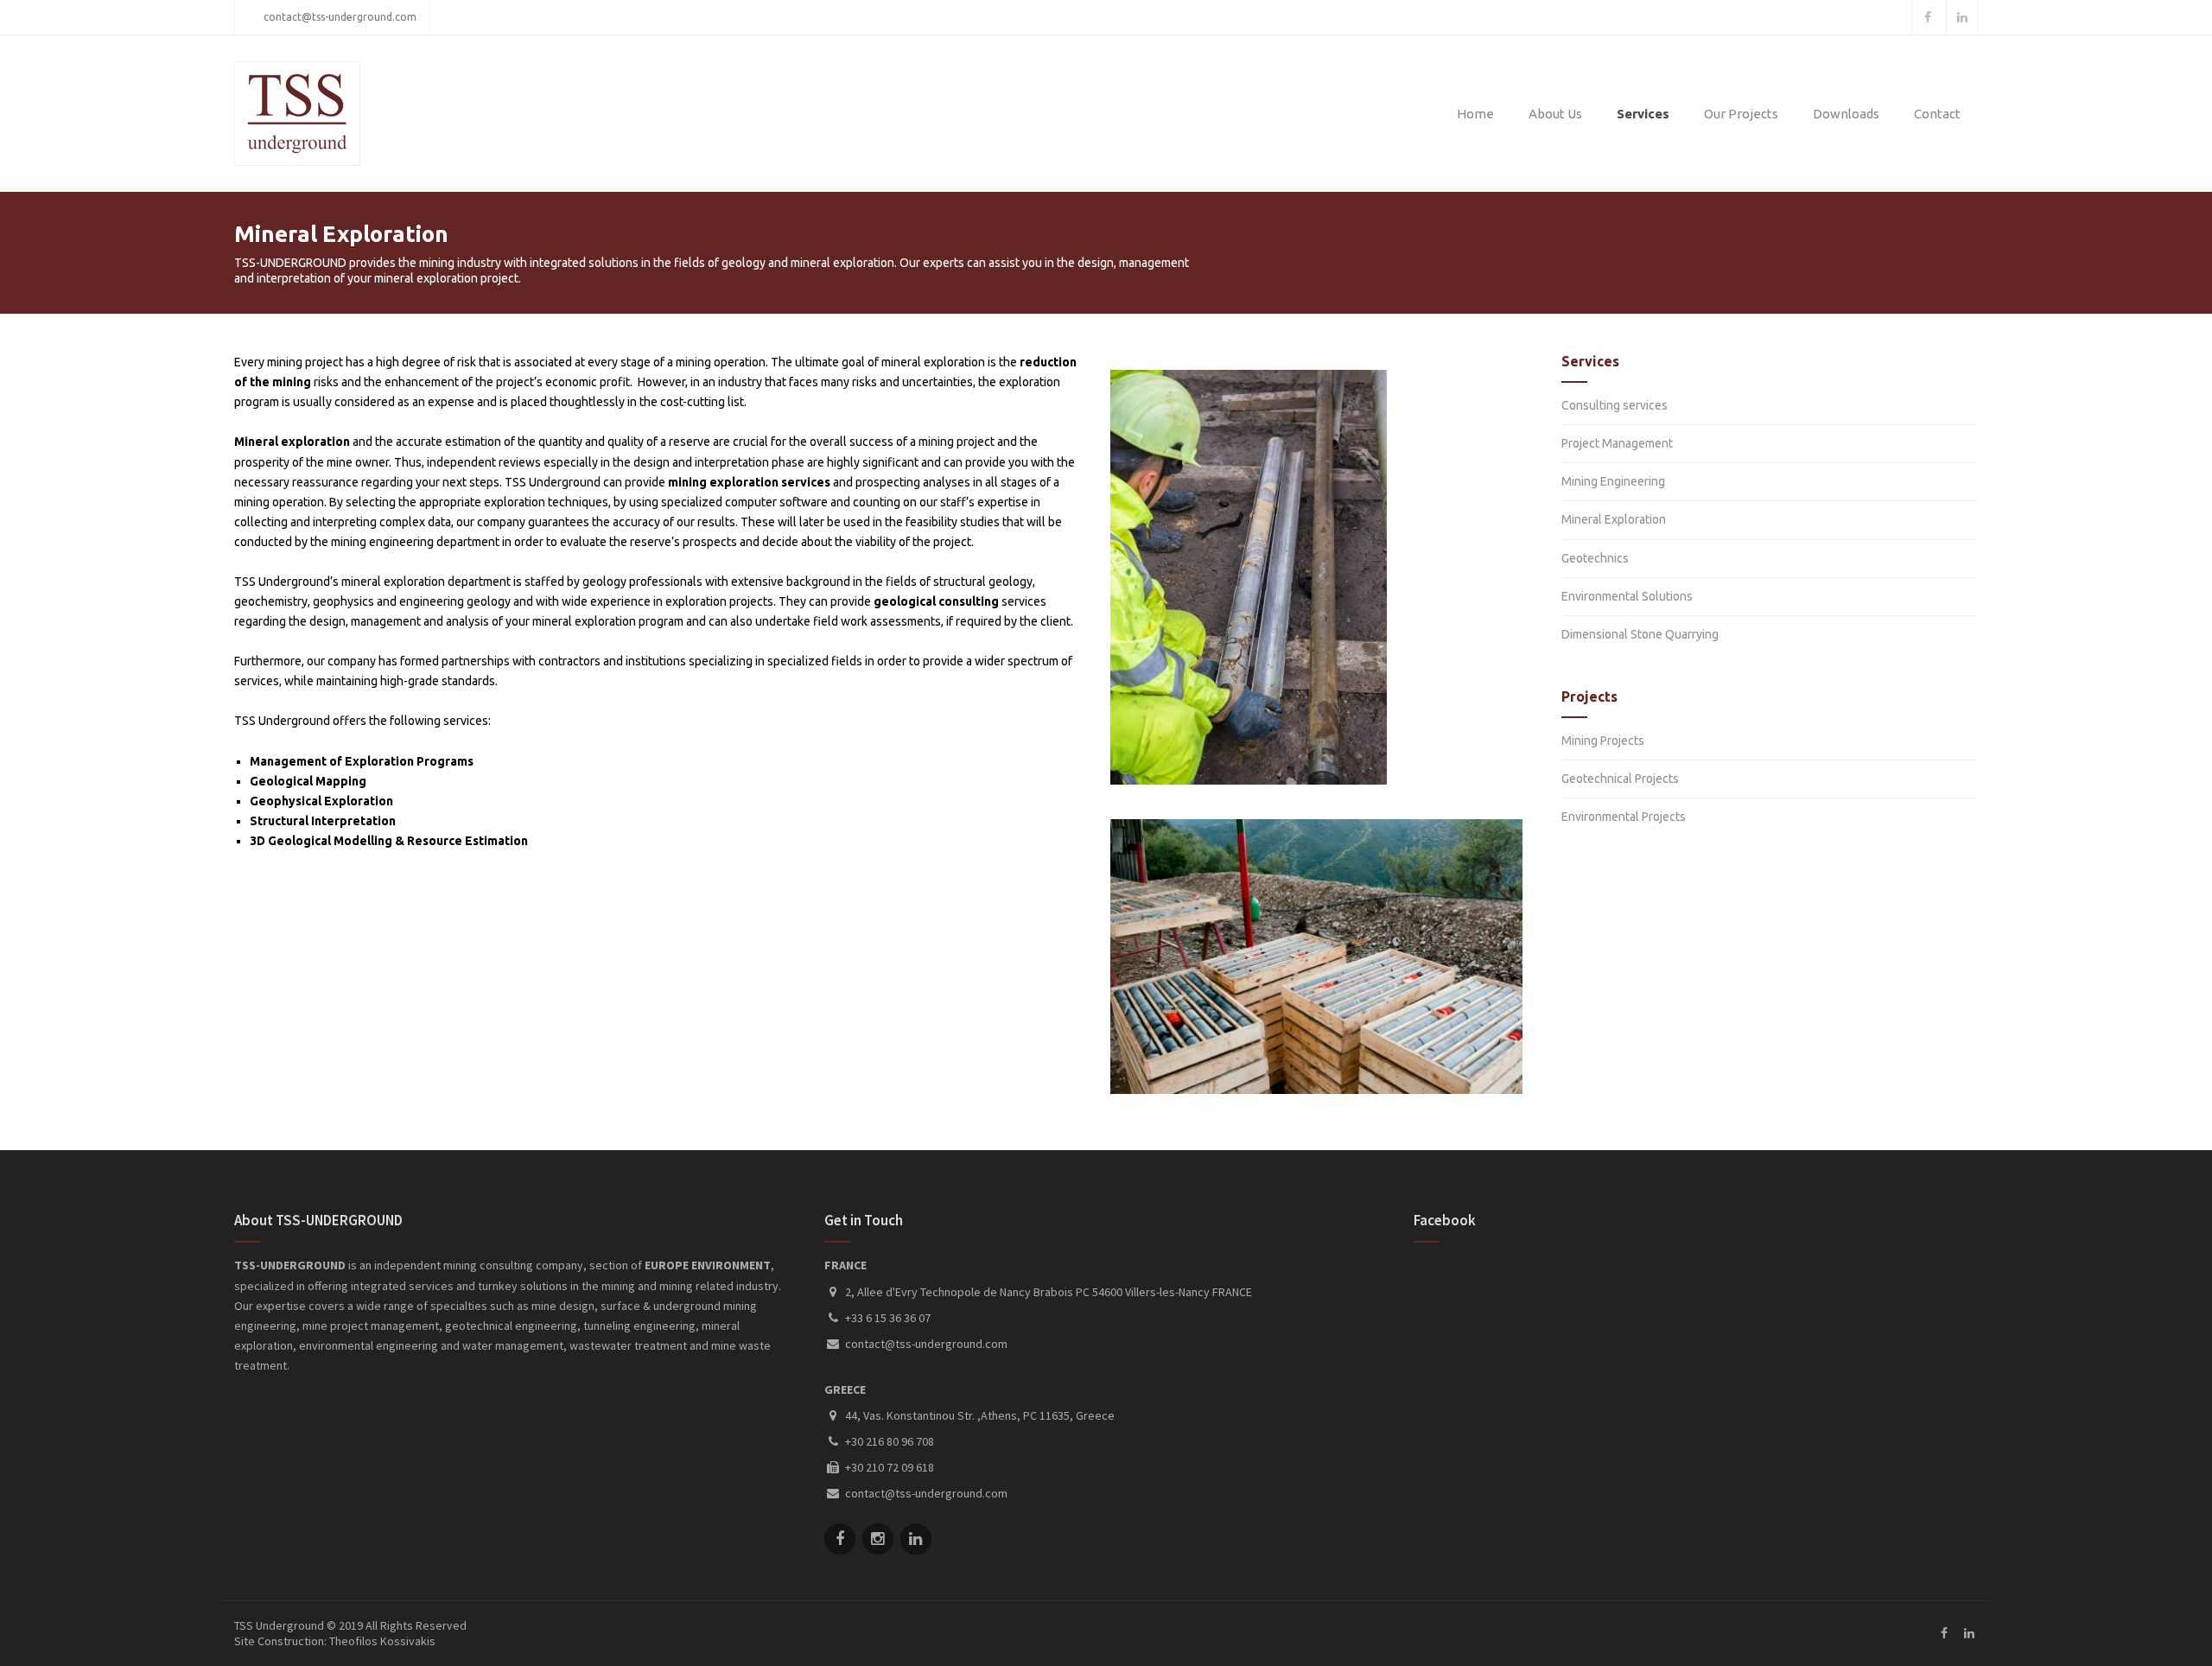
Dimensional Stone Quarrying (1640, 634)
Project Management (1617, 443)
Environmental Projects (1624, 817)
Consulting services (1615, 405)
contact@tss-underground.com (340, 17)
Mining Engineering (1613, 481)
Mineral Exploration (1614, 519)
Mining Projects (1603, 741)
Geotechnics (1595, 558)
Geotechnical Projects (1620, 779)
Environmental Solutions (1627, 596)
